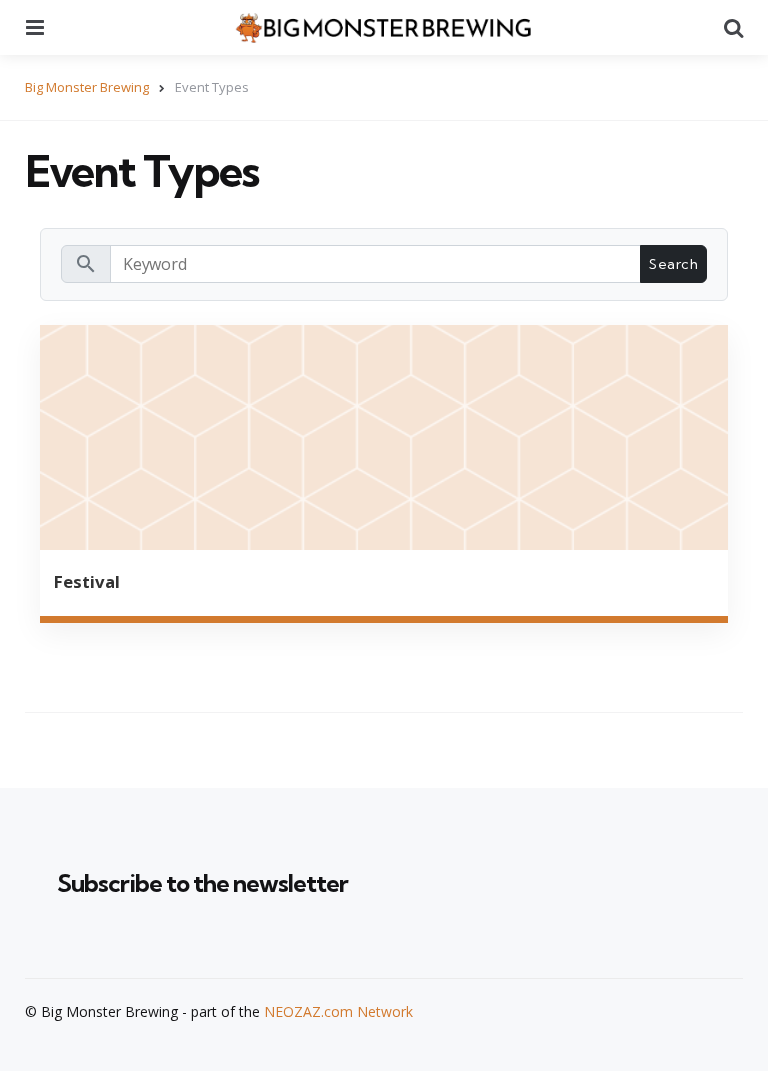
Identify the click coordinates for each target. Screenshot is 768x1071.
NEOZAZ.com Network (338, 1011)
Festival (87, 581)
